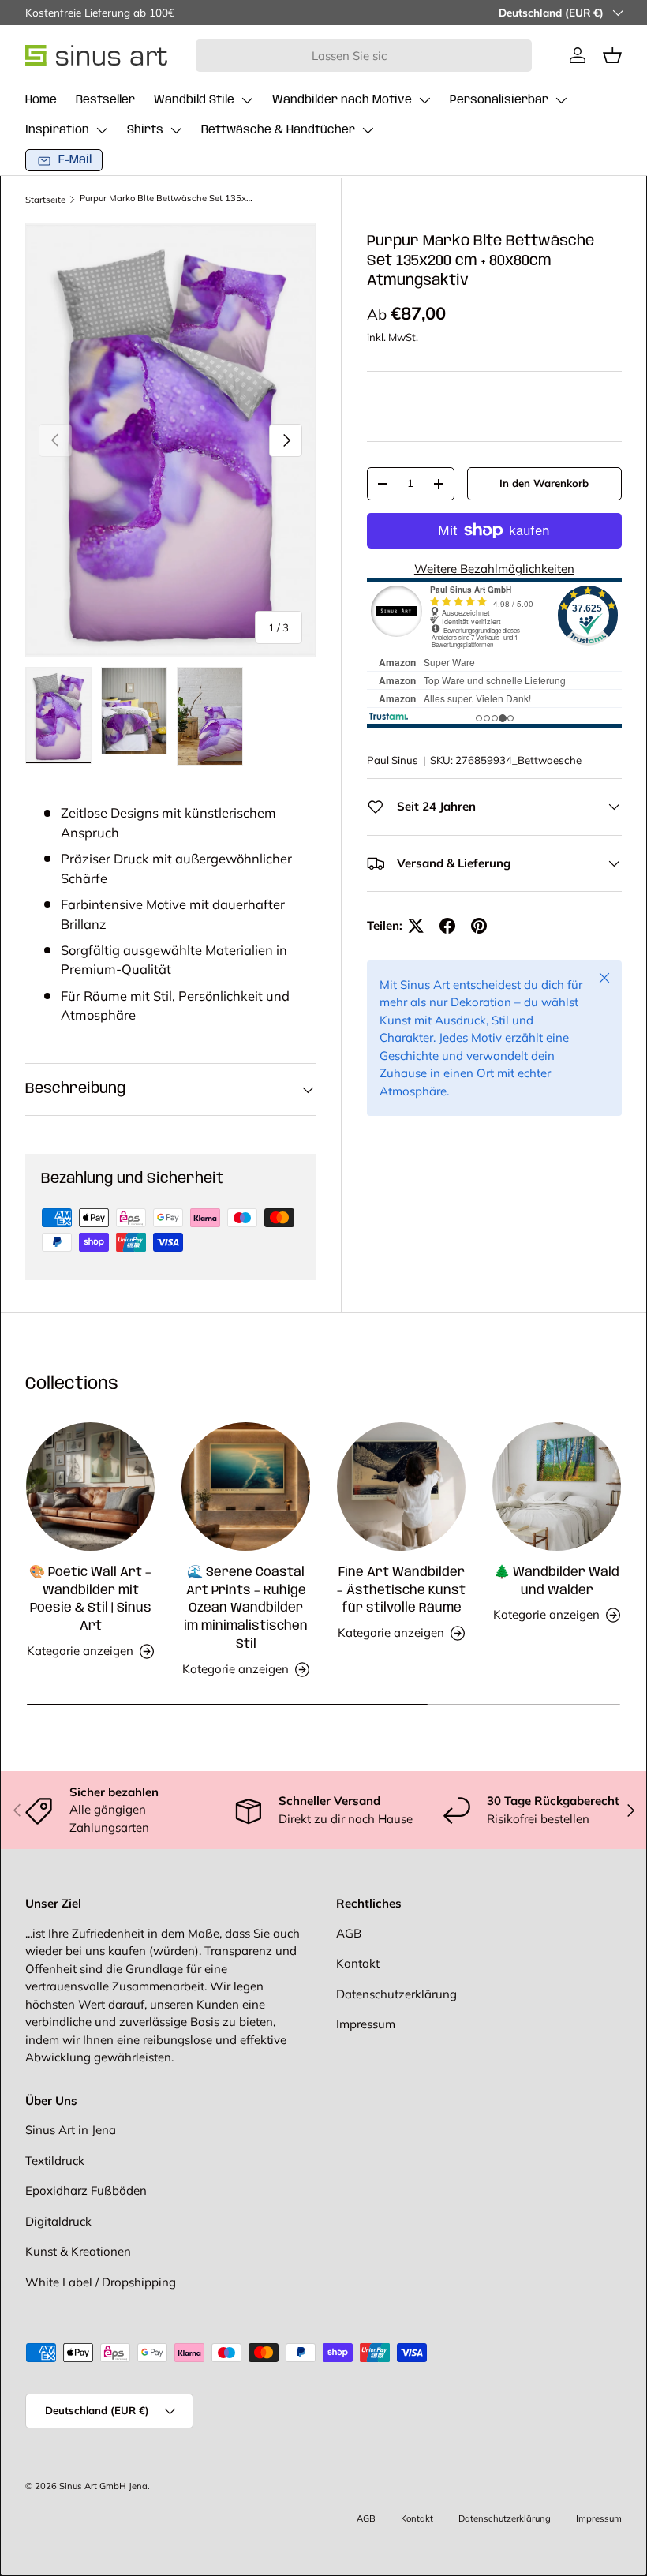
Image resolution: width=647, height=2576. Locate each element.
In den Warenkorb (544, 483)
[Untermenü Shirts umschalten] (176, 130)
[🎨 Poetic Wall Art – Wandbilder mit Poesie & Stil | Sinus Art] (90, 1486)
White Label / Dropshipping (101, 2282)
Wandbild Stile (194, 100)
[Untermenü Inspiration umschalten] (102, 130)
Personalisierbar (499, 100)
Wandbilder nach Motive (342, 100)
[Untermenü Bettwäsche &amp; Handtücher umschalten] (368, 130)
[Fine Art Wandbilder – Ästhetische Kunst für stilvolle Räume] (401, 1486)
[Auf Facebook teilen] (447, 926)
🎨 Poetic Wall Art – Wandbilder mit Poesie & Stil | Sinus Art (90, 1600)
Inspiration (57, 130)
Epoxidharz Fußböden (86, 2190)
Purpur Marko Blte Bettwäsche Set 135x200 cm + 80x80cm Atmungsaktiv (168, 198)
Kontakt (358, 1963)
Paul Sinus (393, 760)
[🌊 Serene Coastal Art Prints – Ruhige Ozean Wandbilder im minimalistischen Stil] (246, 1486)
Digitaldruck (58, 2221)
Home (41, 100)
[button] (612, 55)
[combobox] (364, 56)
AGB (349, 1933)
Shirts (145, 130)
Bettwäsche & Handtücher (278, 130)
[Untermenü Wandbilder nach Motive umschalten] (424, 100)
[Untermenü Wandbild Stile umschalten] (247, 100)
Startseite (45, 200)
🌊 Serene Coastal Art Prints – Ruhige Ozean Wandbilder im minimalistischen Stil (246, 1609)
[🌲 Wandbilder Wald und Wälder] (557, 1486)
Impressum (366, 2024)
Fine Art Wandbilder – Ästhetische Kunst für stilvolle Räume (401, 1591)
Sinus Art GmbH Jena (103, 2486)
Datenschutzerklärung (396, 1994)
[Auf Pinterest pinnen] (479, 926)
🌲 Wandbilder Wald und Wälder (557, 1582)
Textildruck (55, 2160)
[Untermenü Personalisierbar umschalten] (561, 100)
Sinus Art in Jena (71, 2130)
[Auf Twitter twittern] (416, 926)
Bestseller (105, 100)
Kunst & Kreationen (78, 2251)
